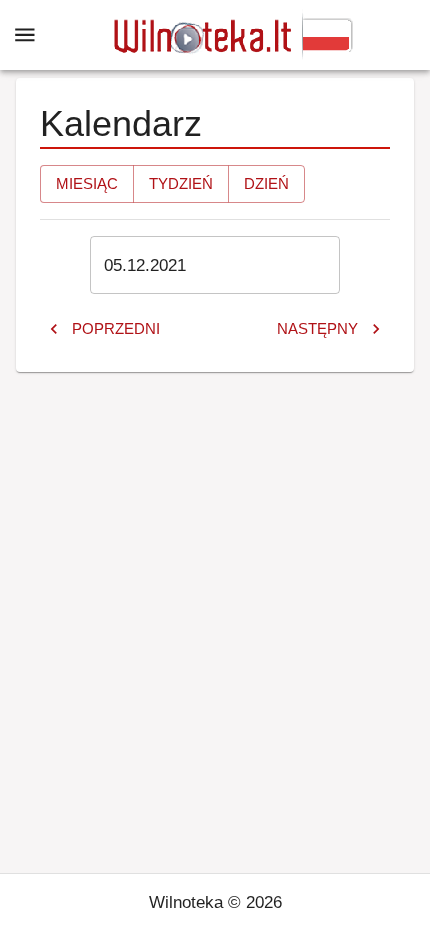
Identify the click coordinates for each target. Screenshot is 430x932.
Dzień (266, 183)
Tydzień (181, 183)
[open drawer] (25, 35)
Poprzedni (116, 328)
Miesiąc (87, 183)
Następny (317, 328)
